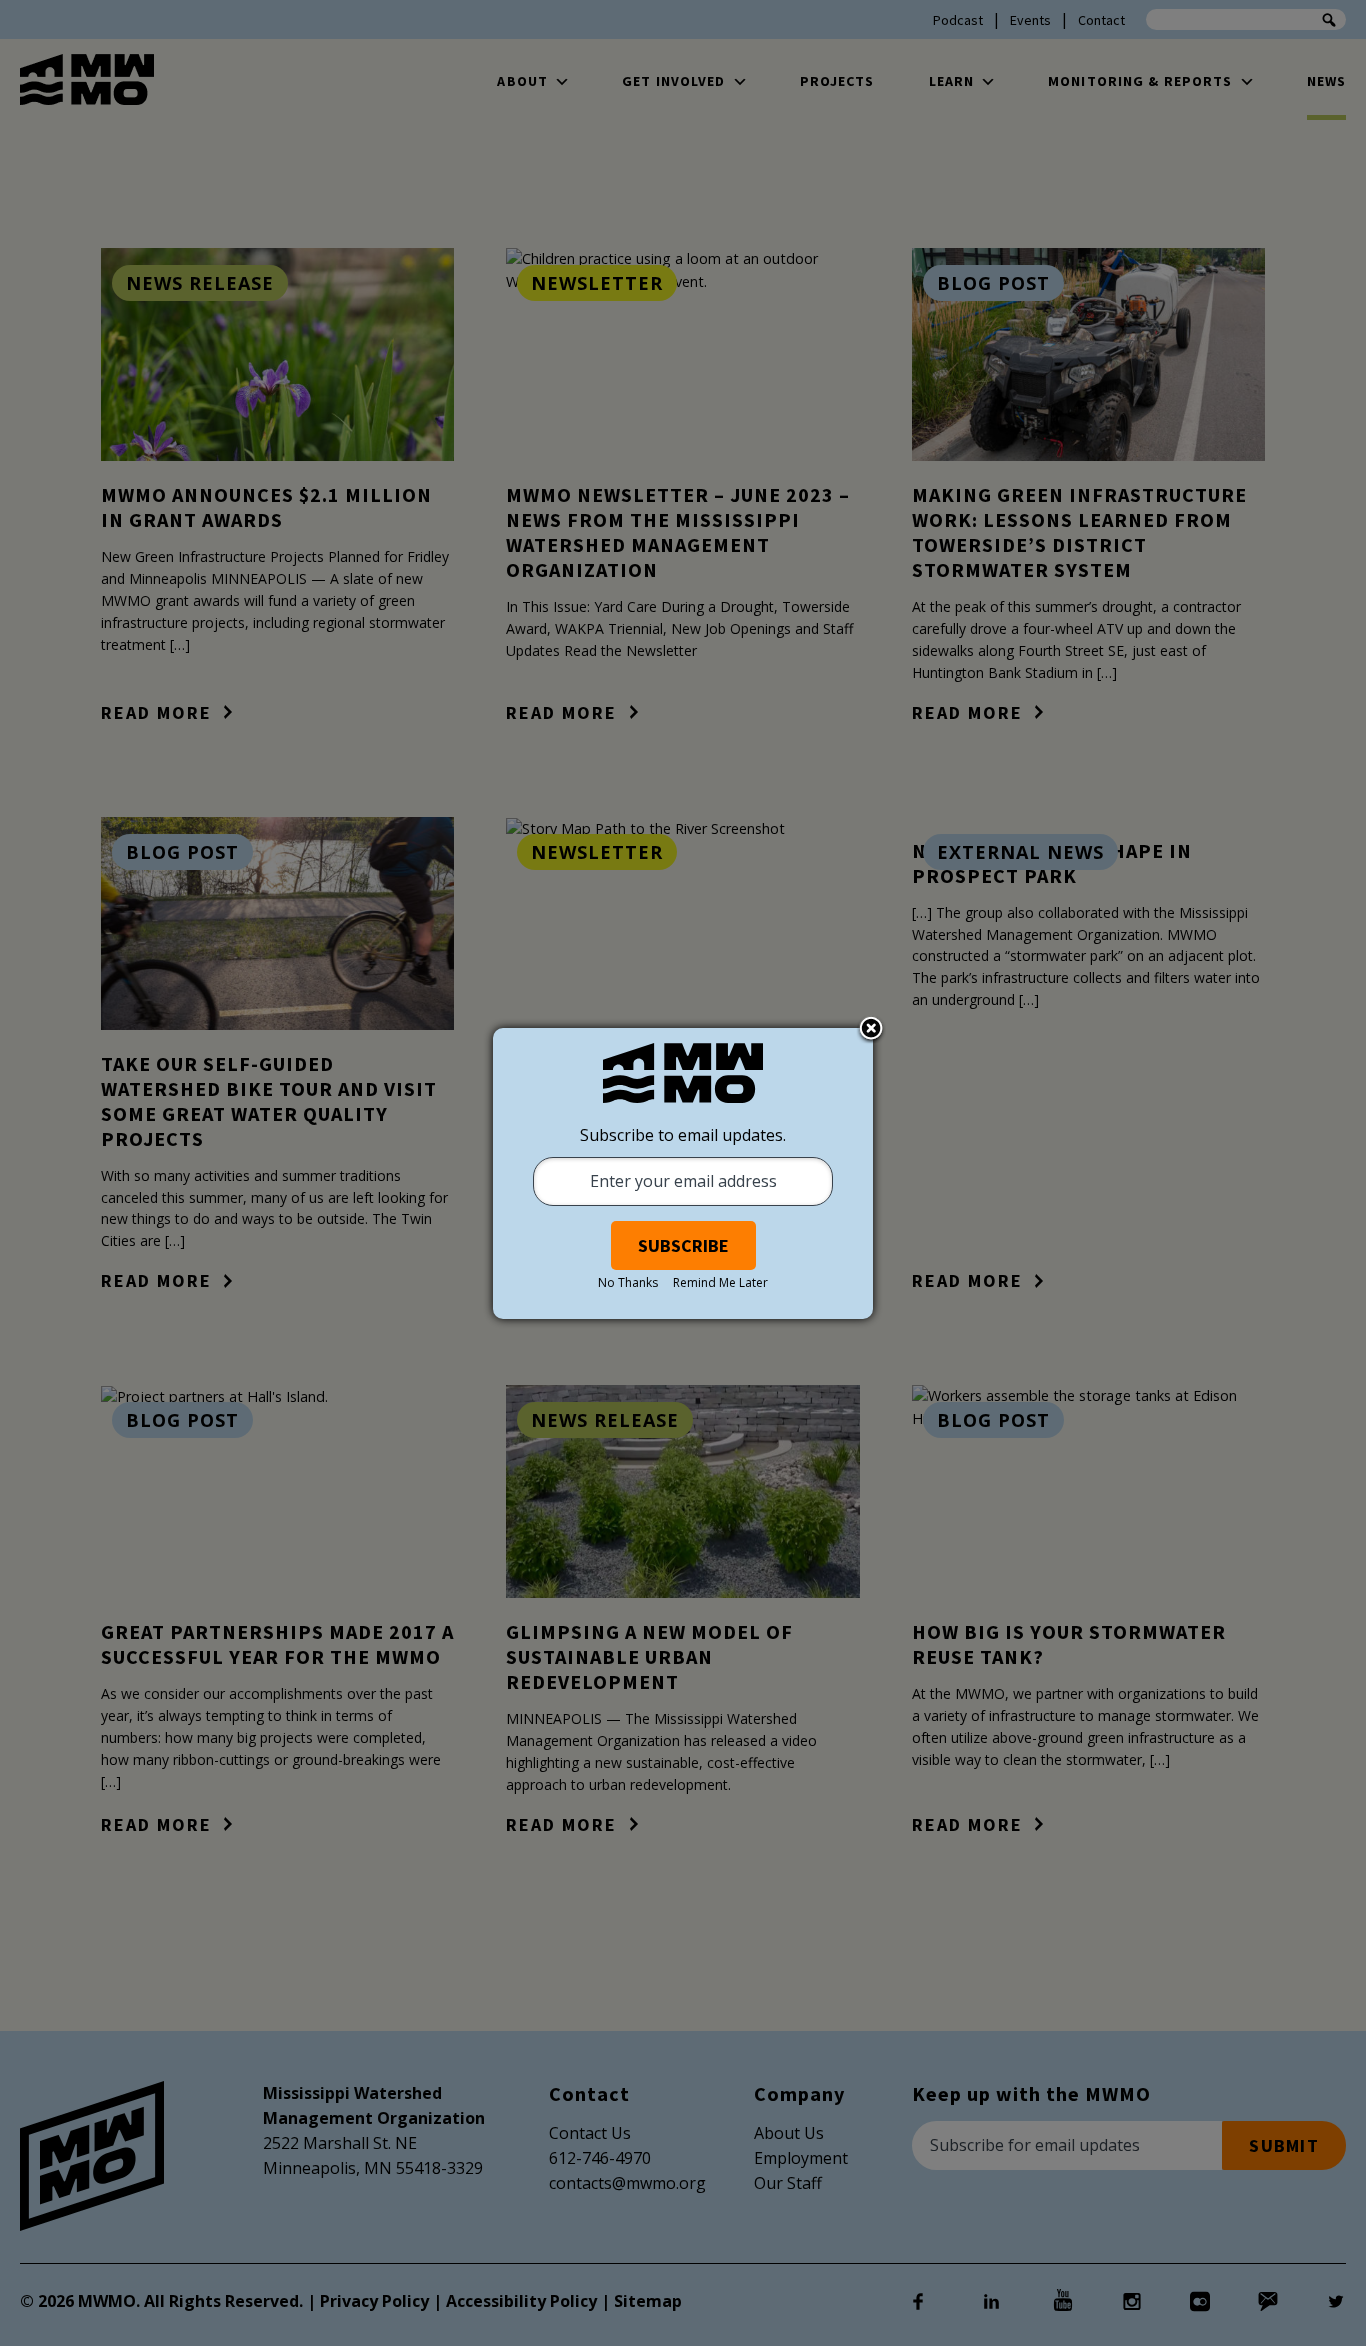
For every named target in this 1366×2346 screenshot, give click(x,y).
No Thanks (628, 1282)
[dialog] (683, 1173)
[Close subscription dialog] (871, 1030)
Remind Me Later (720, 1282)
